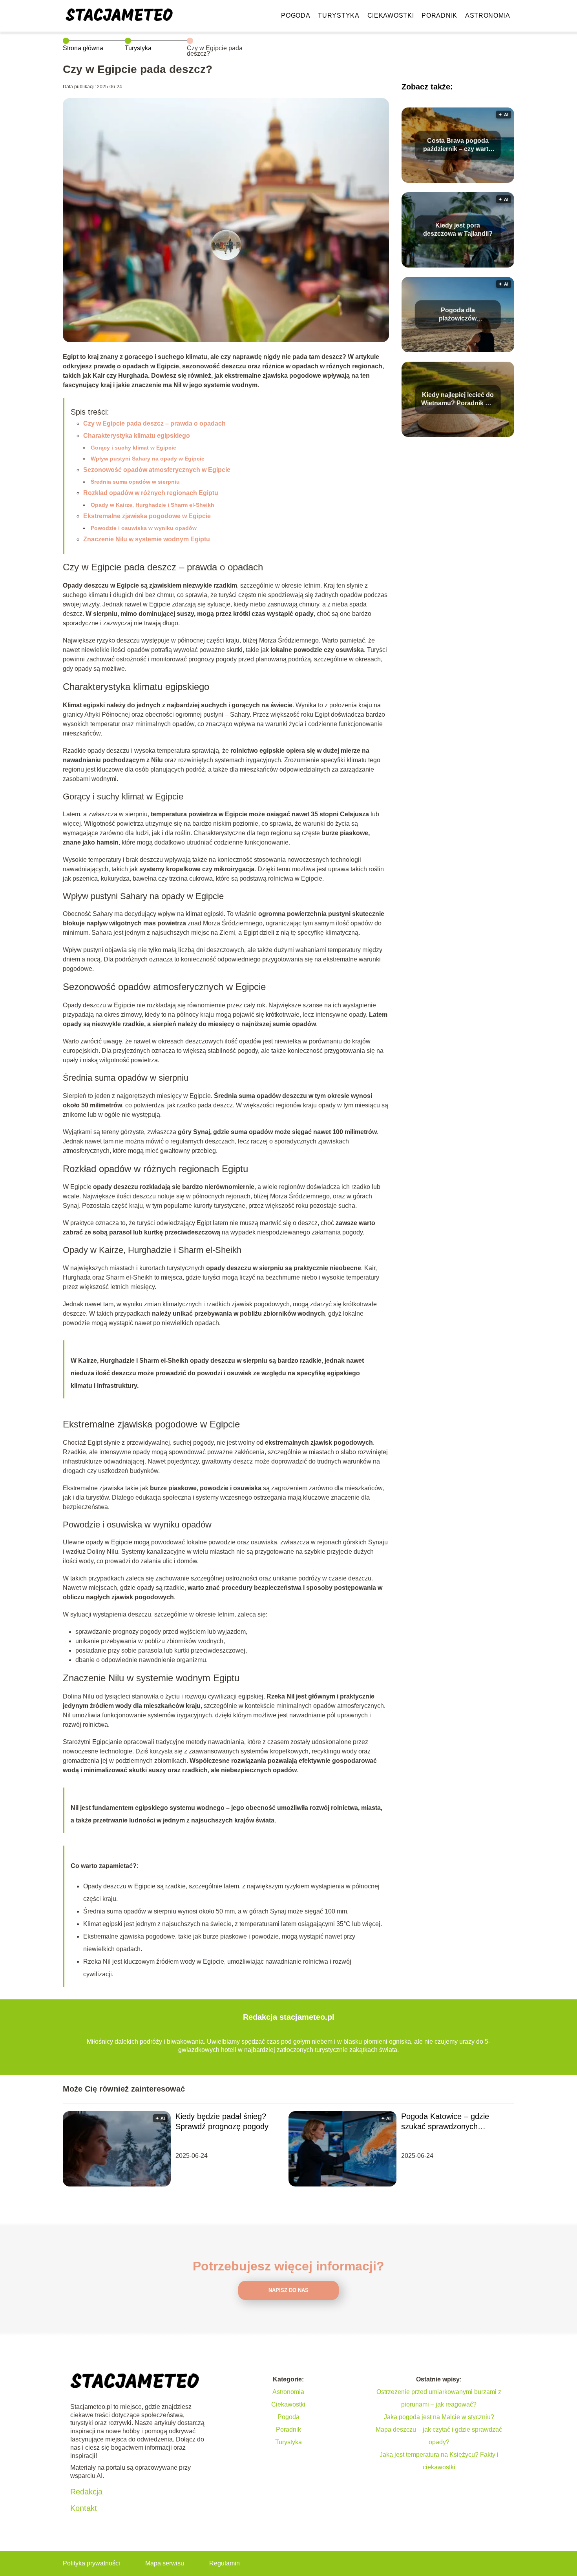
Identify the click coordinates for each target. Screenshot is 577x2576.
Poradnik (439, 15)
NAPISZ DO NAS (288, 2290)
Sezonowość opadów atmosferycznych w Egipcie (157, 470)
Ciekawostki (391, 15)
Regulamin (225, 2563)
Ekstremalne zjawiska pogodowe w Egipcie (147, 516)
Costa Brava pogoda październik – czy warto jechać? (458, 145)
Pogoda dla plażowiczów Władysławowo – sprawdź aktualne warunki (458, 315)
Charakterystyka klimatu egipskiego (137, 436)
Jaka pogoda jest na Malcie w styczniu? (439, 2417)
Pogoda (296, 15)
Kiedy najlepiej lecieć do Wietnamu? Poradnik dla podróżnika (458, 400)
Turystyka (339, 15)
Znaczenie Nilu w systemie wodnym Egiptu (147, 539)
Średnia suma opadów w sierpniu (135, 482)
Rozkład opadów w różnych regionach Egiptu (151, 493)
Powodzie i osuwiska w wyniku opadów (144, 528)
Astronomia (488, 15)
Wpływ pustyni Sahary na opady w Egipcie (148, 459)
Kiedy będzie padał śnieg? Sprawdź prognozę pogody (222, 2121)
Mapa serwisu (165, 2563)
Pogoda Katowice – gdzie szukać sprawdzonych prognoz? (445, 2122)
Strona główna (83, 48)
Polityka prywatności (91, 2563)
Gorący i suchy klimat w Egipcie (133, 448)
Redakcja (86, 2492)
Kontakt (84, 2508)
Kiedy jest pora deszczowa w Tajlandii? (458, 229)
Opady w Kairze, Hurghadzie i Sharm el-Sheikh (152, 505)
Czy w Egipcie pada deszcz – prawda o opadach (154, 423)
